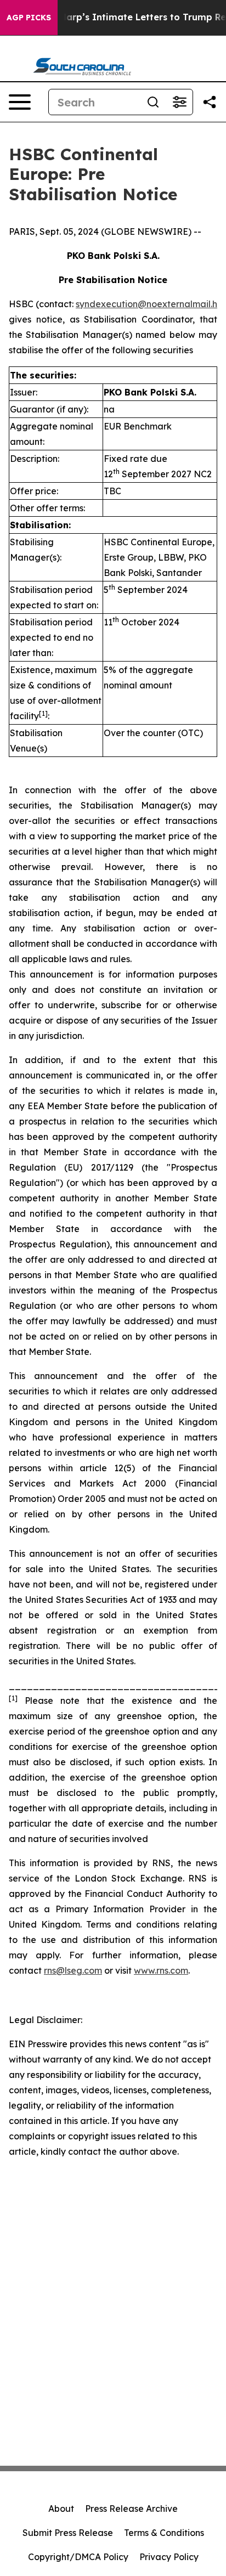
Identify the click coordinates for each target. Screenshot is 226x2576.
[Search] (153, 102)
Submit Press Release (68, 2533)
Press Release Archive (131, 2509)
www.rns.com (161, 1970)
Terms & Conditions (164, 2533)
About (61, 2509)
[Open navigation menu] (20, 102)
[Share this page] (210, 102)
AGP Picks (29, 18)
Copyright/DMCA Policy (78, 2557)
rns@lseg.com (73, 1970)
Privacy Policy (169, 2557)
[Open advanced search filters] (179, 102)
